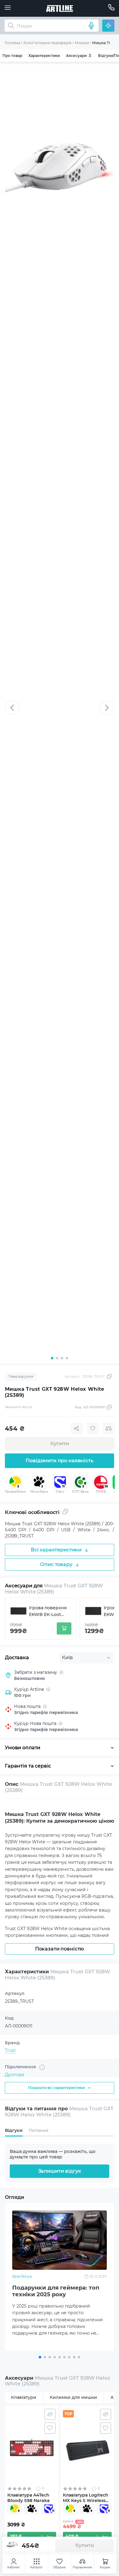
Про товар (12, 56)
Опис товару (56, 1564)
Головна (12, 43)
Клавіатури (24, 2397)
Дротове (15, 2075)
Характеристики (44, 56)
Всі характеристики (56, 1550)
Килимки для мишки (73, 2397)
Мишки (82, 43)
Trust (10, 2050)
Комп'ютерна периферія (47, 43)
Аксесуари (78, 56)
